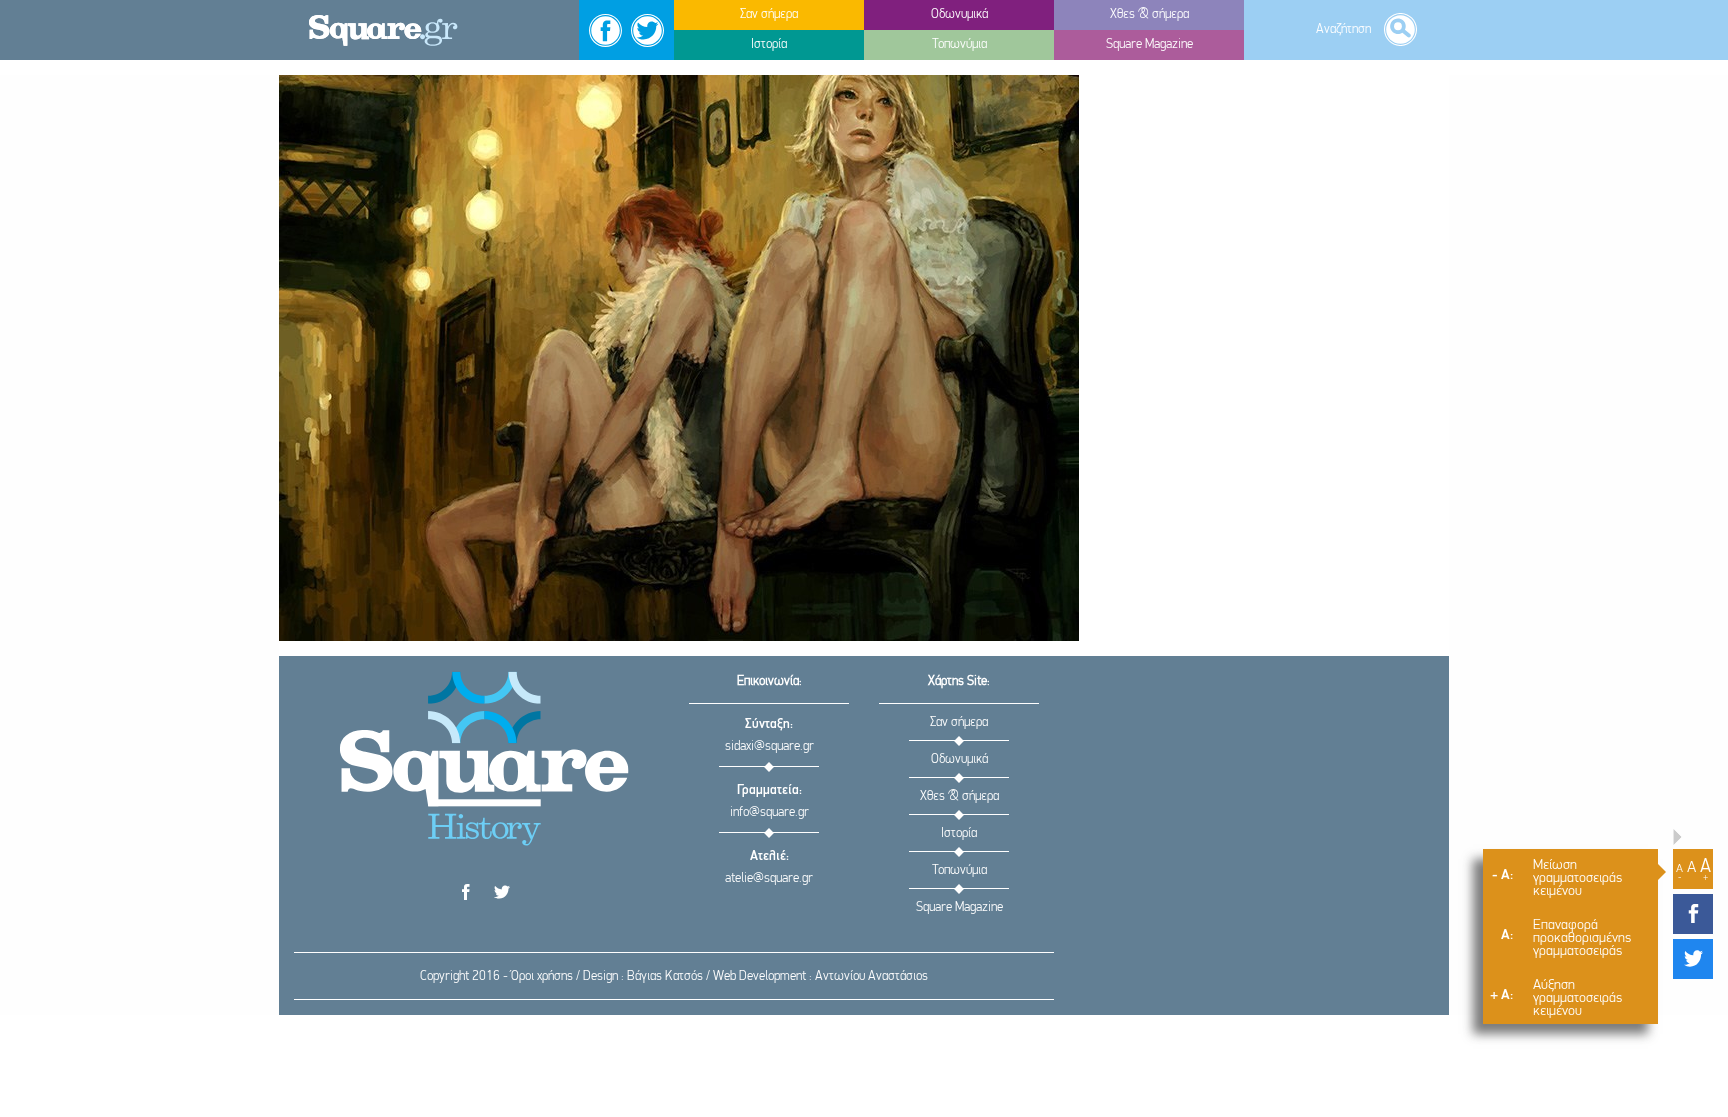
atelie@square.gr (769, 878)
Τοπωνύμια (959, 870)
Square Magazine (959, 907)
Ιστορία (959, 833)
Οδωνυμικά (959, 759)
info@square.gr (769, 812)
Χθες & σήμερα (959, 796)
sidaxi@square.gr (769, 746)
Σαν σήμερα (959, 722)
